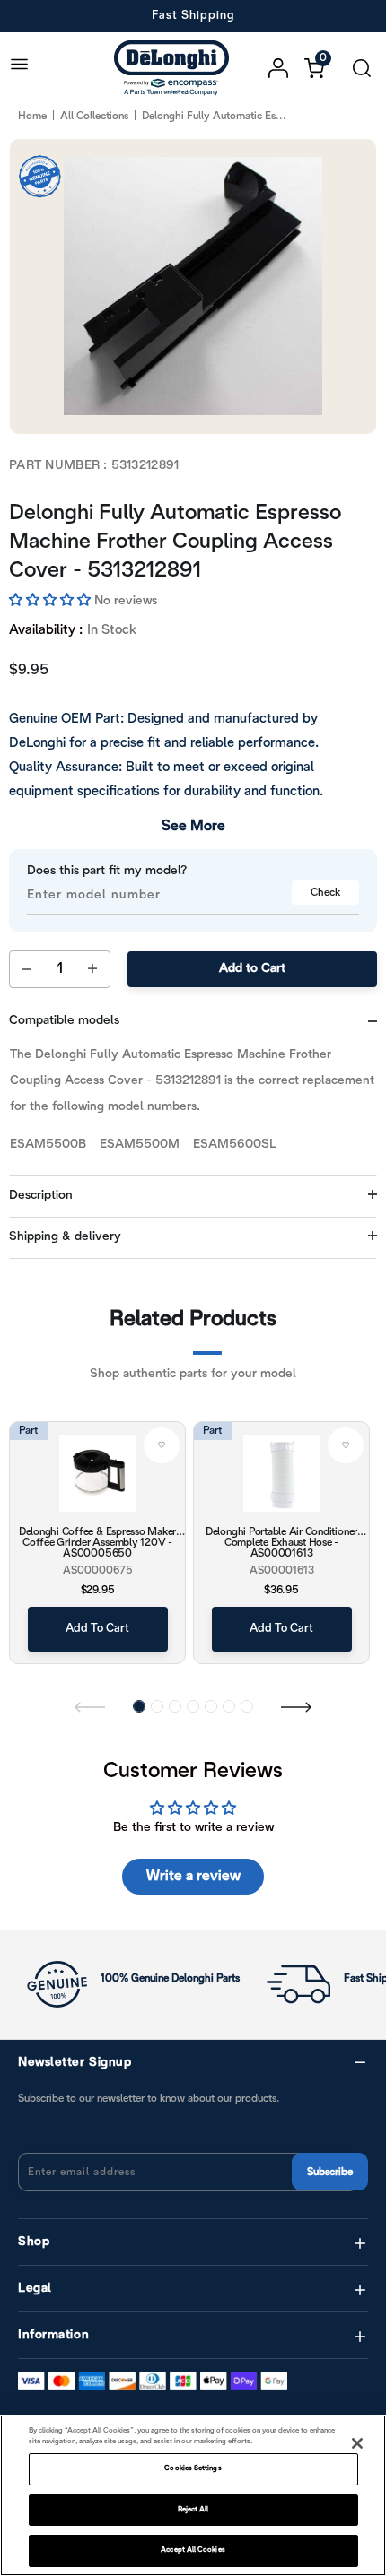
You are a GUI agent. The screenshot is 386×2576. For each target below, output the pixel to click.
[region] (193, 2495)
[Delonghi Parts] (176, 68)
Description (41, 1196)
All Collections (94, 116)
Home (32, 116)
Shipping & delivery (65, 1237)
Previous (90, 1706)
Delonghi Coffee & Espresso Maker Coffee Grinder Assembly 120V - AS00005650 (97, 1542)
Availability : (46, 630)
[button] (52, 601)
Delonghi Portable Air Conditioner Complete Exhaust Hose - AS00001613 (281, 1542)
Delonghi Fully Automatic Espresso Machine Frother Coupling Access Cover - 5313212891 (175, 542)
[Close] (357, 2443)
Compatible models (64, 1021)
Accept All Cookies (193, 2550)
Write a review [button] (193, 1876)
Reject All (193, 2510)
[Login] (286, 68)
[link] (162, 1445)
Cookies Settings (193, 2468)
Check (325, 893)
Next (296, 1706)
